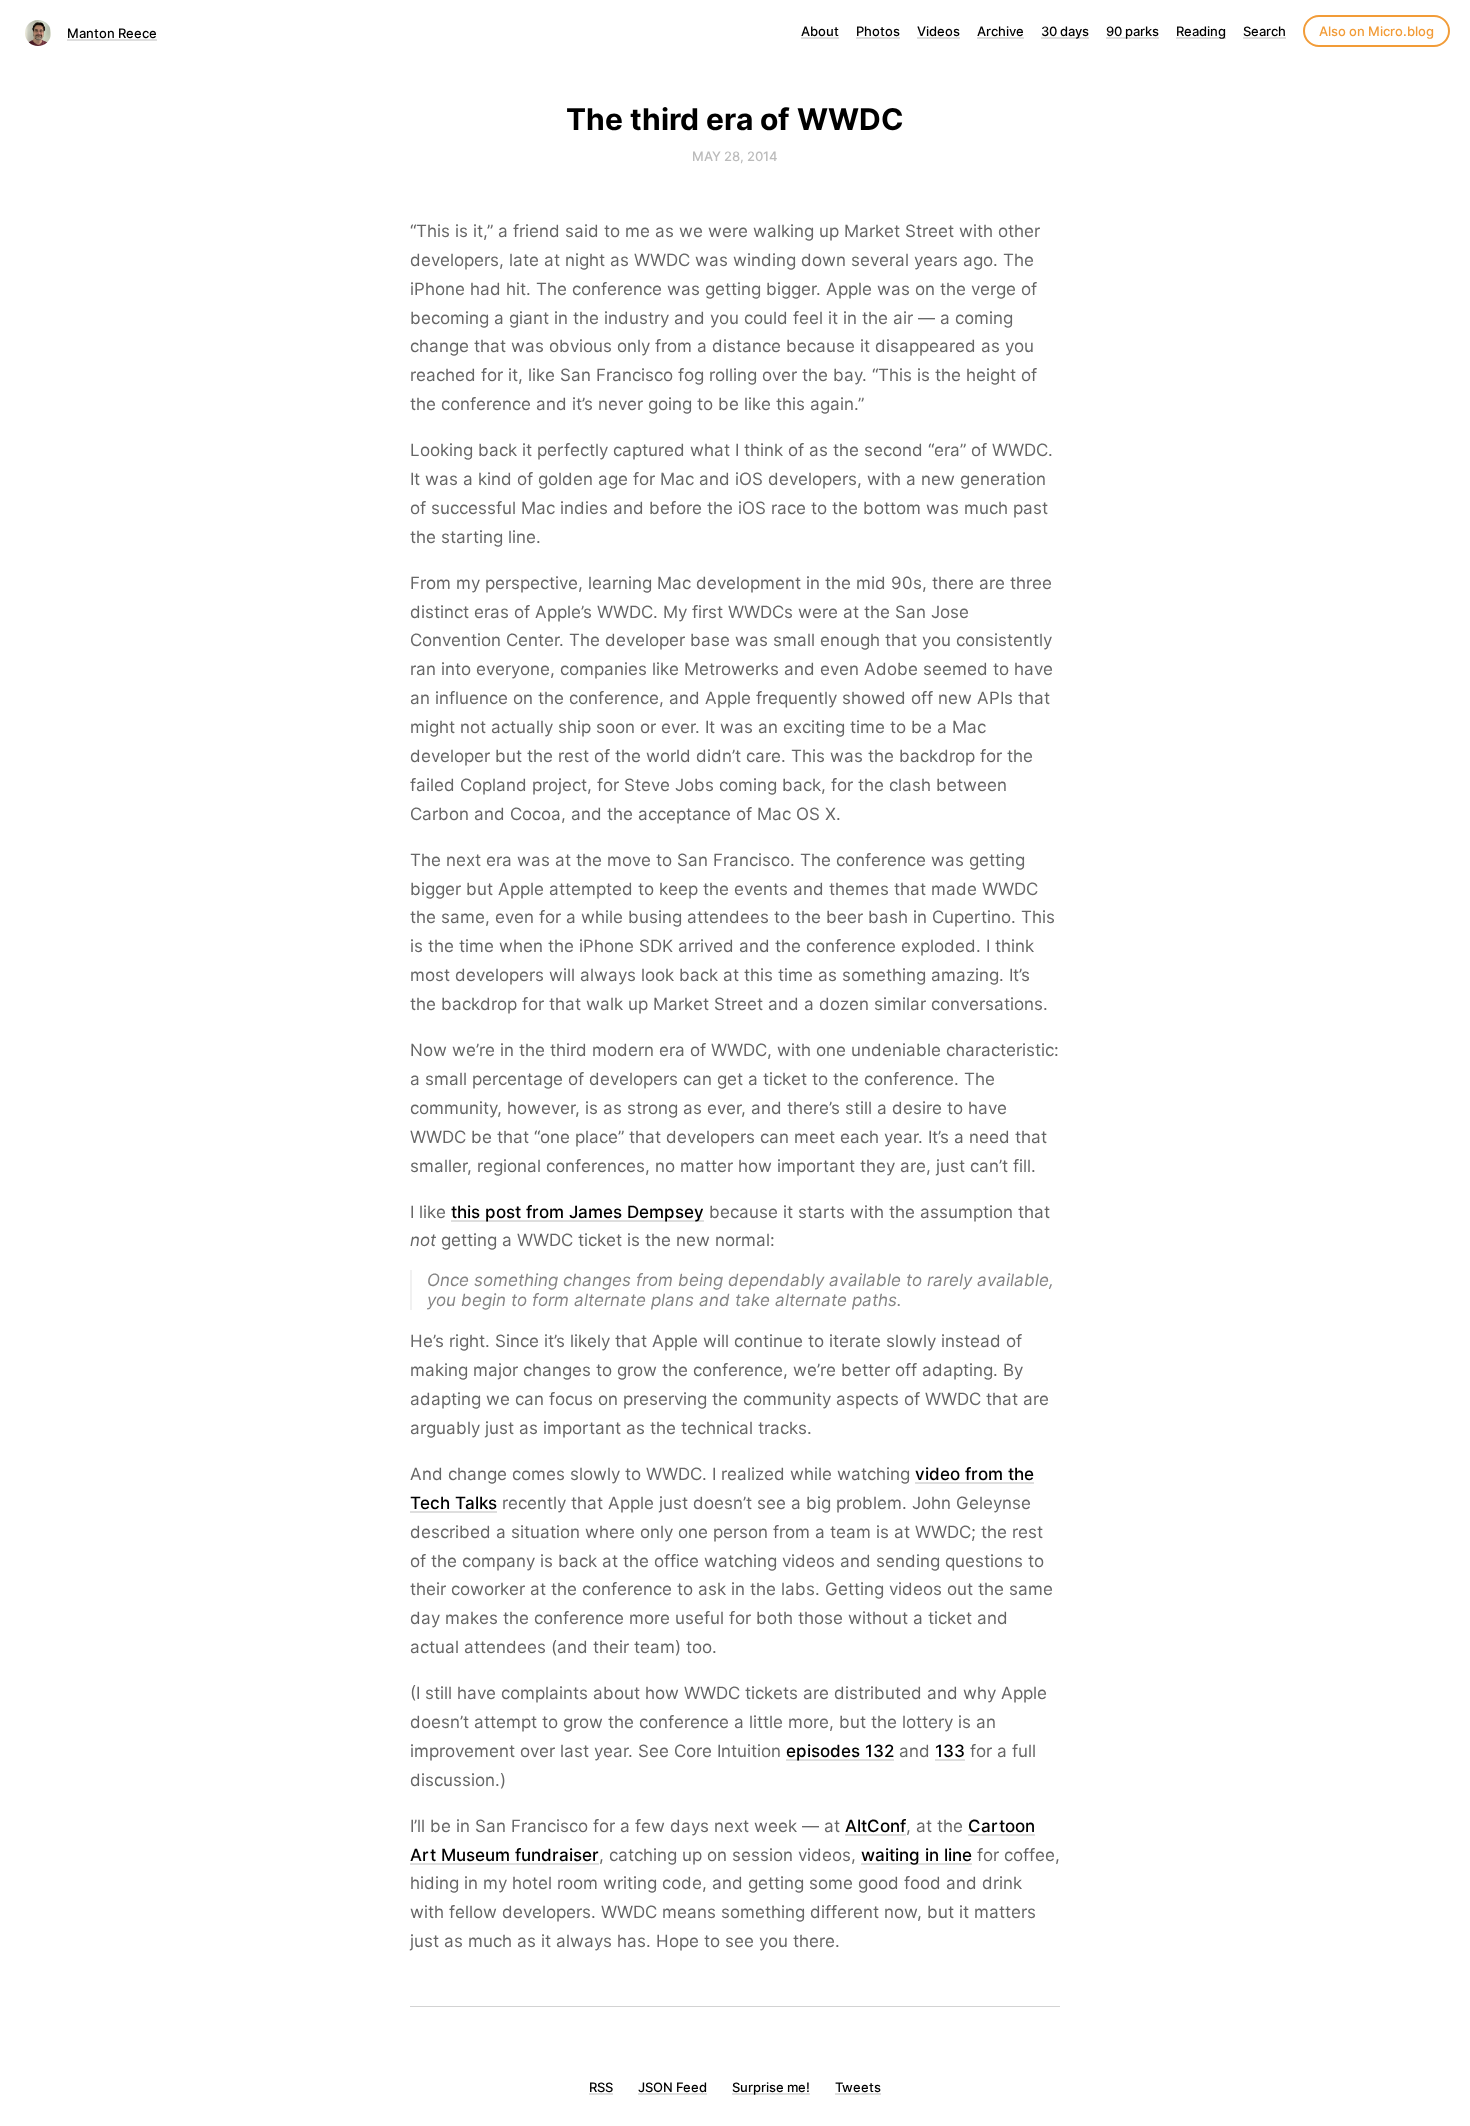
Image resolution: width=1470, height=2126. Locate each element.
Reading (1201, 31)
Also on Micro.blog (1376, 31)
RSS (601, 2087)
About (820, 31)
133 (950, 1751)
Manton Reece (112, 33)
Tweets (858, 2087)
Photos (878, 31)
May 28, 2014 (735, 156)
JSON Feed (672, 2087)
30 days (1065, 31)
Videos (938, 31)
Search (1264, 31)
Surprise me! (771, 2087)
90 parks (1132, 31)
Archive (1000, 31)
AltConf (875, 1826)
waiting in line (916, 1855)
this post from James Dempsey (577, 1212)
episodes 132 (840, 1751)
